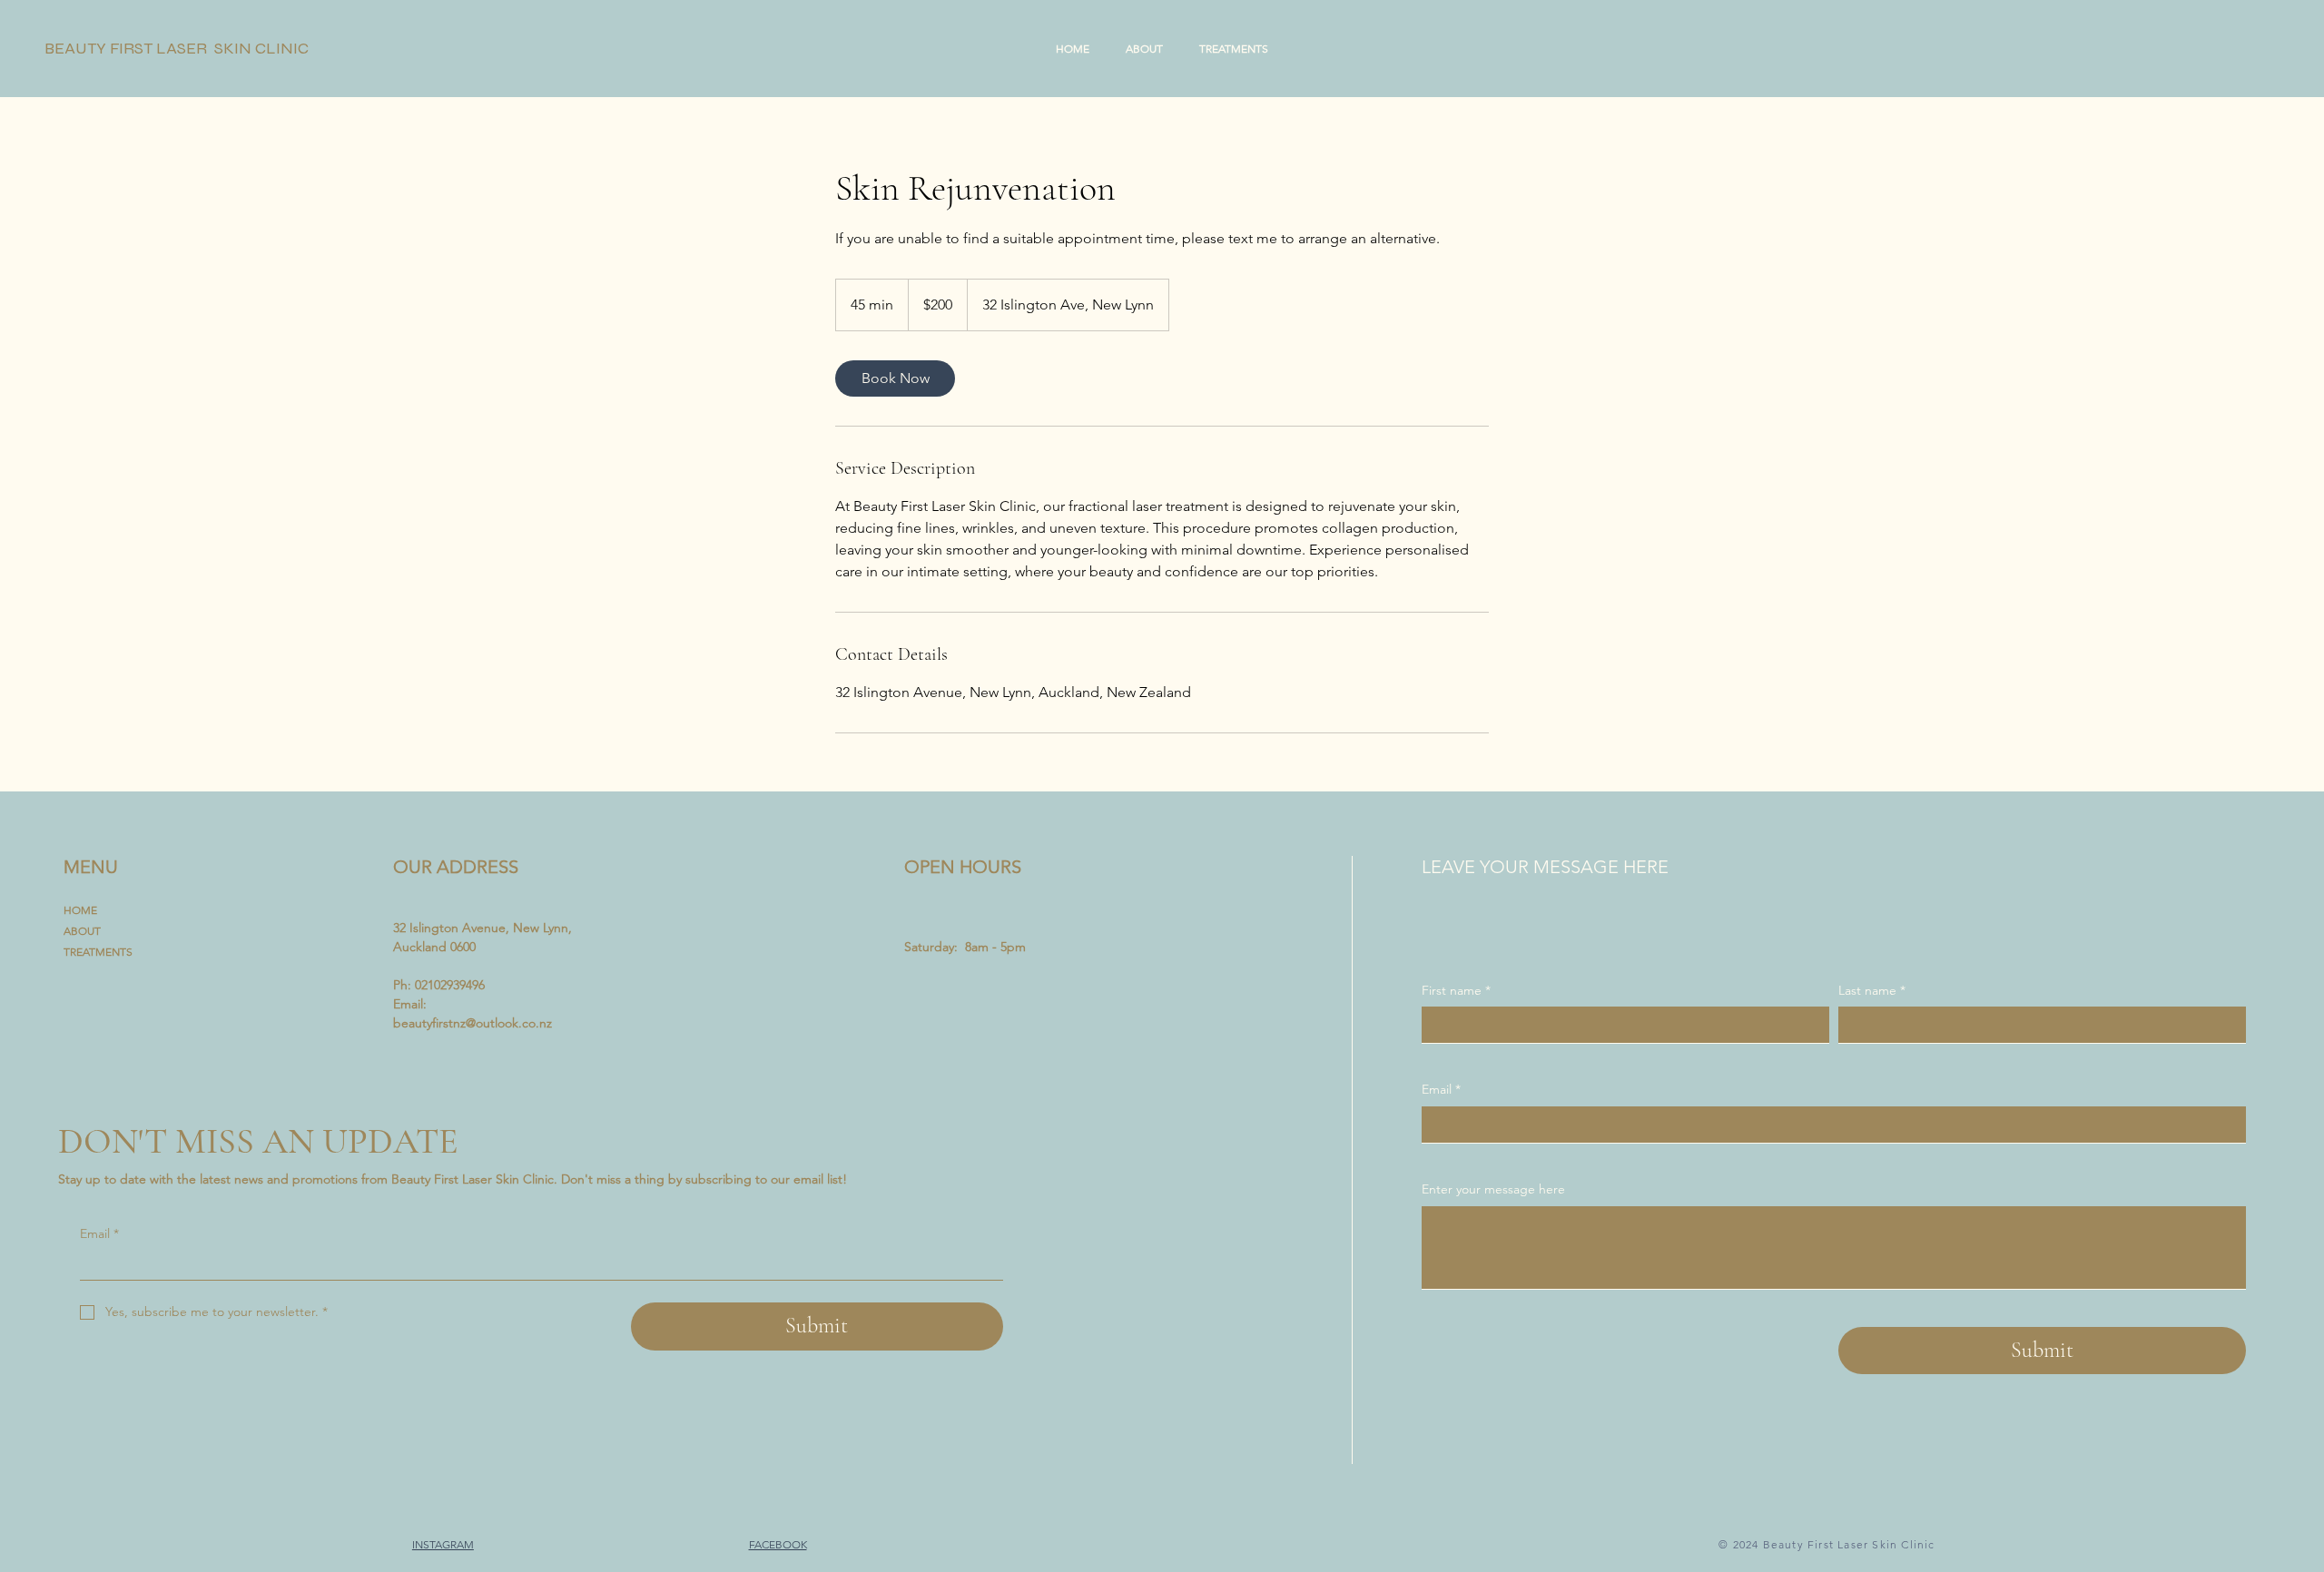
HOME (80, 910)
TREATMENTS (98, 952)
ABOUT (82, 931)
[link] (895, 378)
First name (1456, 990)
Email (99, 1233)
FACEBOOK (778, 1544)
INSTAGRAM (443, 1544)
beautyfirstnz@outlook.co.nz (473, 1023)
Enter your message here (1493, 1189)
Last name (1872, 990)
